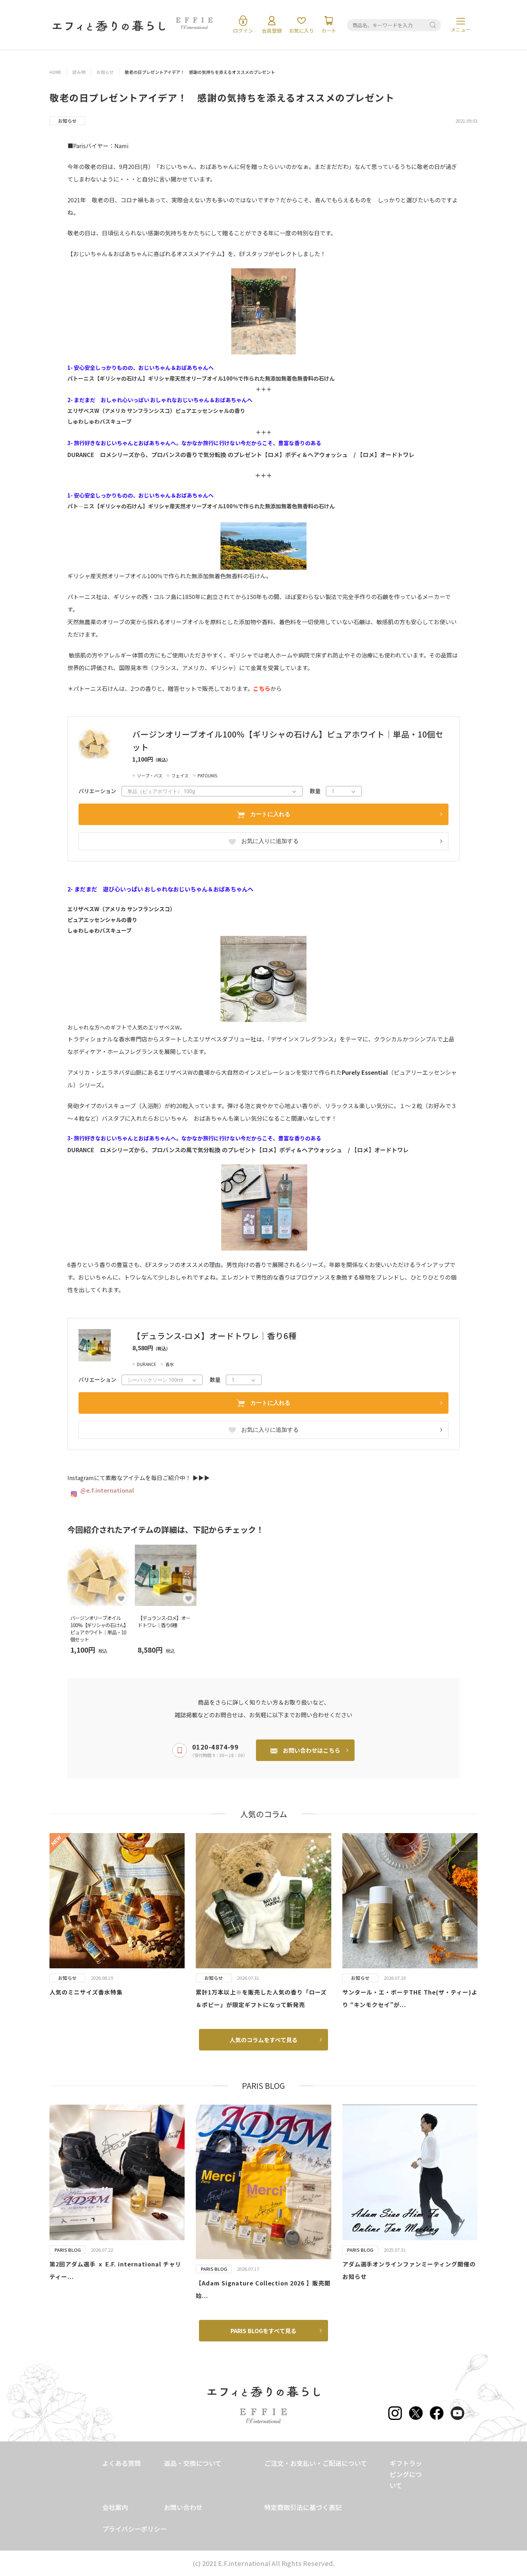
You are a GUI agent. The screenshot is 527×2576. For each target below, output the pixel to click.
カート (329, 30)
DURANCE (81, 455)
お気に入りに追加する (270, 841)
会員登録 (272, 30)
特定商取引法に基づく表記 (303, 2507)
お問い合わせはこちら (312, 1750)
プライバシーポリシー (134, 2529)
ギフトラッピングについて (406, 2474)
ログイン (243, 30)
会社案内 (115, 2507)
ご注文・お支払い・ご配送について (316, 2463)
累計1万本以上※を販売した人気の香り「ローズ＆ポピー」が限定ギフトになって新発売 (261, 1998)
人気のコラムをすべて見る (263, 2040)
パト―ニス (81, 506)
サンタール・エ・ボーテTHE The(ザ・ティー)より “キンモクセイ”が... (410, 1998)
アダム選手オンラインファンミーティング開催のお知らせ (409, 2270)
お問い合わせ (183, 2507)
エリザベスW (83, 411)
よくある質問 (122, 2463)
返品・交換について (193, 2463)
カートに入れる (270, 814)
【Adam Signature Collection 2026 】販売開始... (263, 2289)
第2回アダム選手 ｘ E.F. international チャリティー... (115, 2270)
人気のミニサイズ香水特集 (86, 1992)
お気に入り (302, 30)
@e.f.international (107, 1490)
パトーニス (81, 378)
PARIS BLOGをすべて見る (263, 2331)
